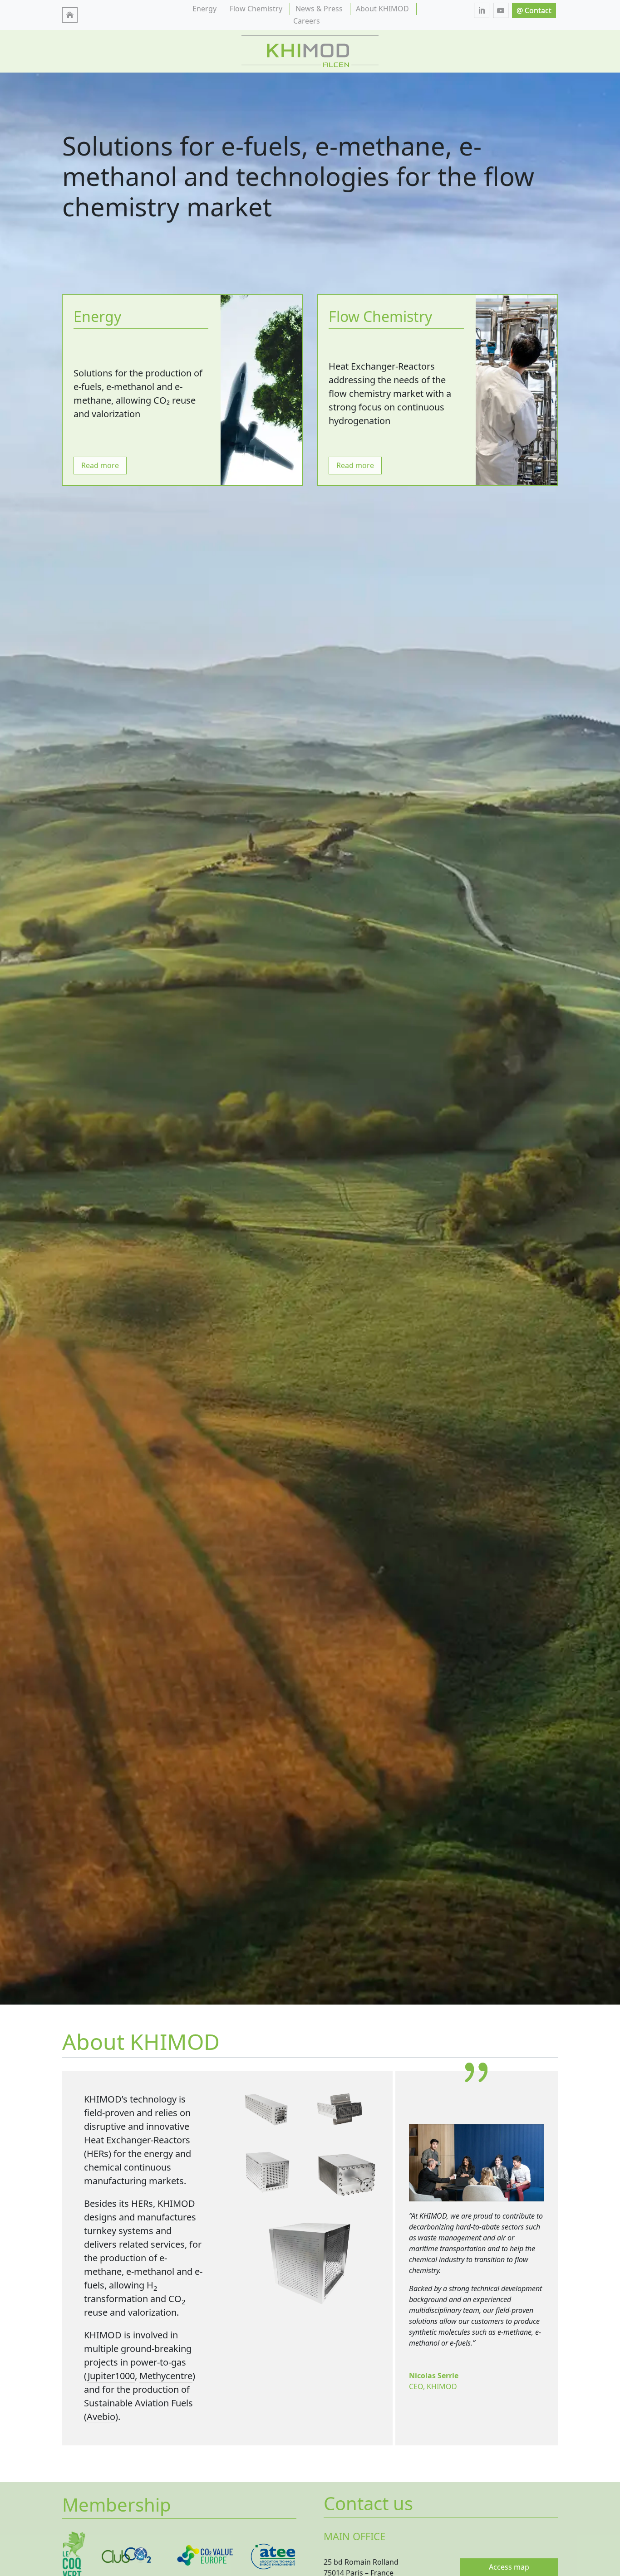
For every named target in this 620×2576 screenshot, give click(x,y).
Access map (509, 2567)
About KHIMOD (382, 9)
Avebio (101, 2417)
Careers (307, 21)
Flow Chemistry (256, 9)
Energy (204, 9)
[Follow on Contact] (534, 10)
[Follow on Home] (70, 15)
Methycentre (166, 2376)
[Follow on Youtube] (501, 10)
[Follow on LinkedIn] (482, 10)
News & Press (319, 9)
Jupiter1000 (111, 2376)
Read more (100, 465)
